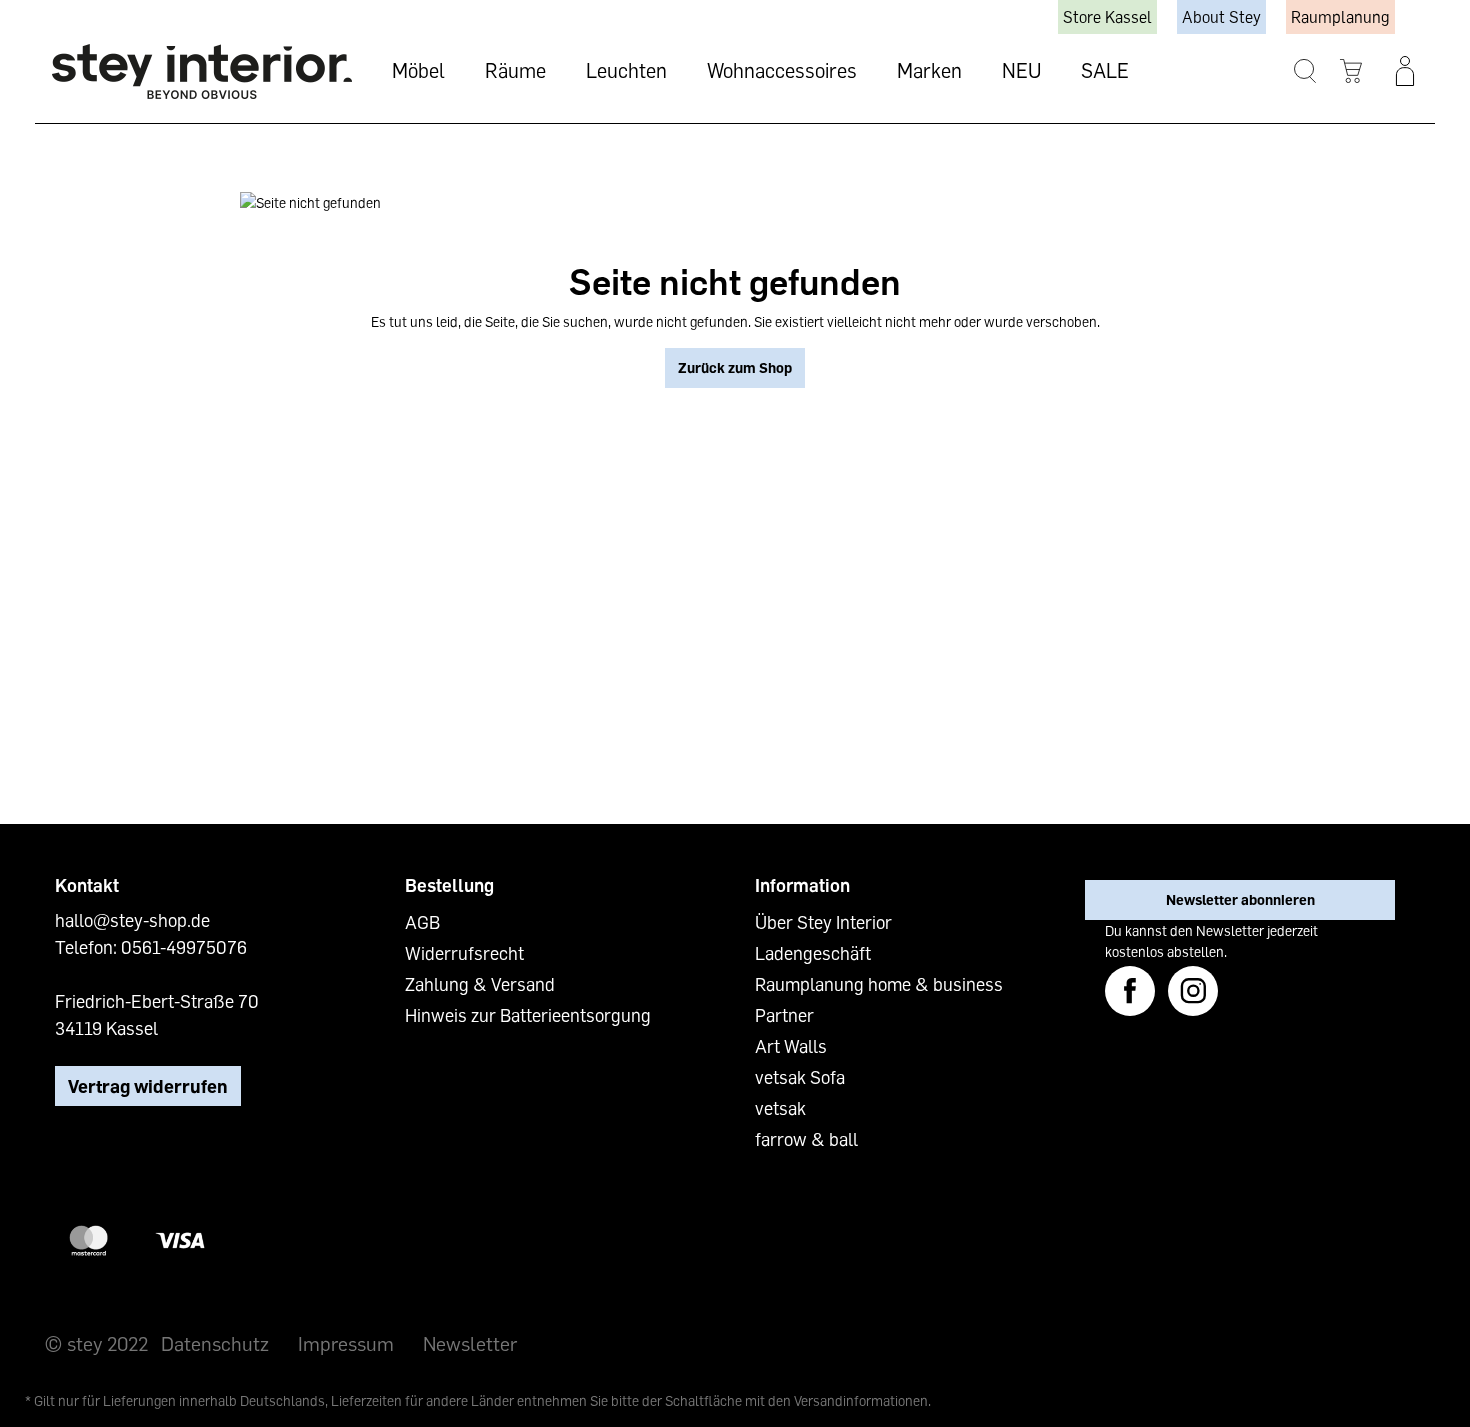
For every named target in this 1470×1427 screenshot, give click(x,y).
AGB (422, 922)
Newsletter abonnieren (1240, 899)
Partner (784, 1015)
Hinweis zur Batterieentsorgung (528, 1015)
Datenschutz (215, 1343)
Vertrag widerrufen (148, 1086)
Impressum (346, 1343)
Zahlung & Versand (480, 984)
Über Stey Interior (823, 922)
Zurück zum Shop (735, 367)
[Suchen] (1305, 71)
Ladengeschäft (813, 953)
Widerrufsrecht (464, 953)
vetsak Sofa (800, 1077)
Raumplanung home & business (879, 984)
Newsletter (470, 1343)
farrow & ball (806, 1139)
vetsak (780, 1108)
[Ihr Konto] (1405, 71)
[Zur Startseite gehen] (202, 71)
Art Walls (791, 1046)
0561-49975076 (184, 947)
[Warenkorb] (1351, 71)
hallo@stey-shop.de (132, 920)
